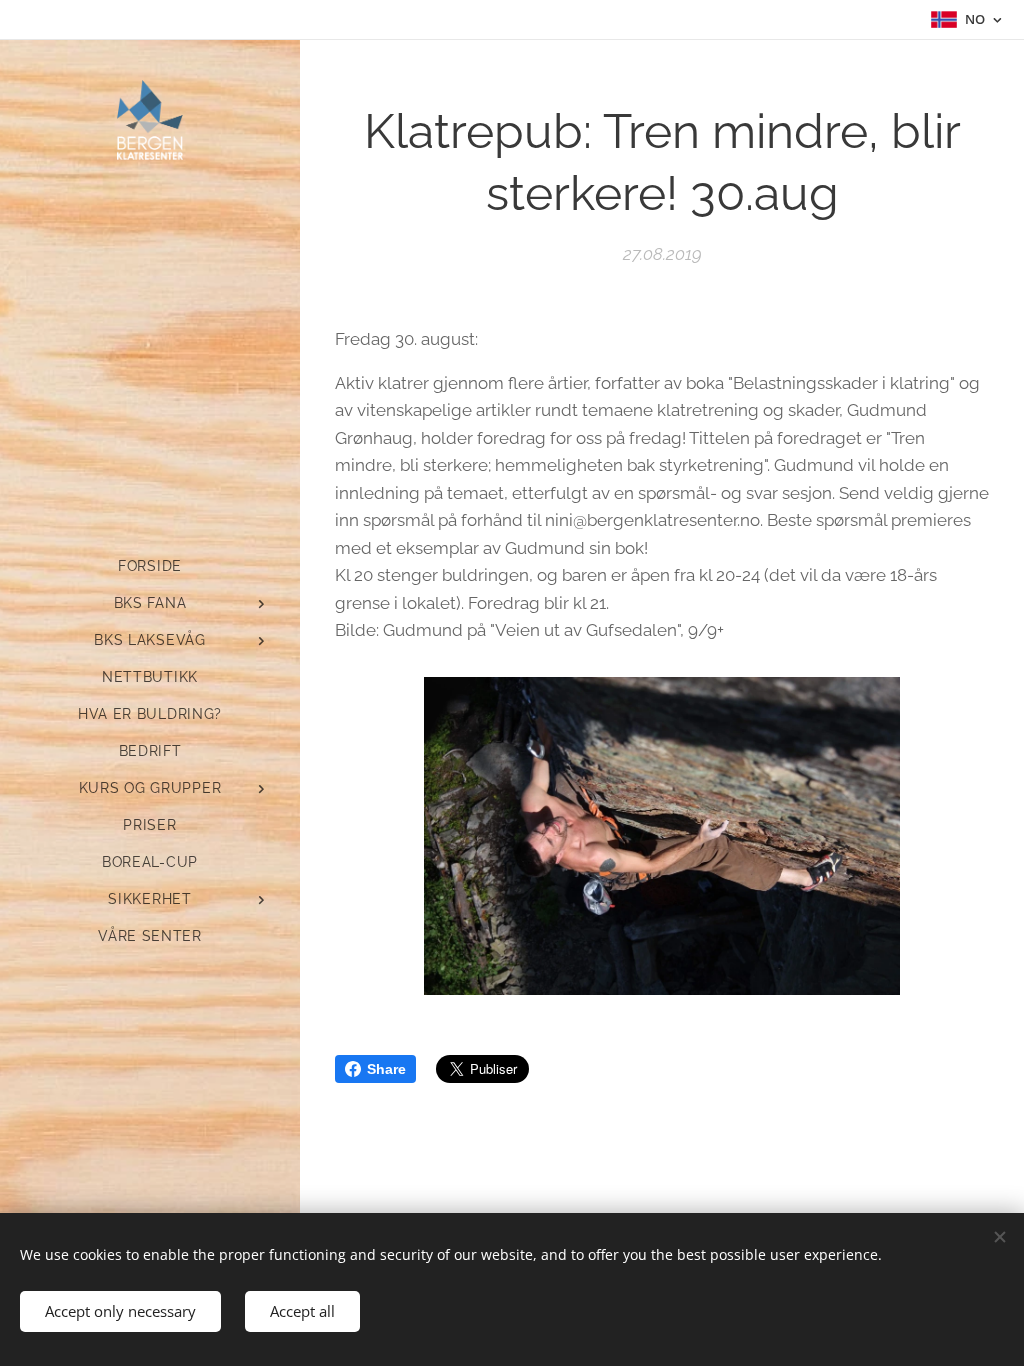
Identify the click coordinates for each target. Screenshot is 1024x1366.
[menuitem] (150, 566)
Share (386, 1069)
